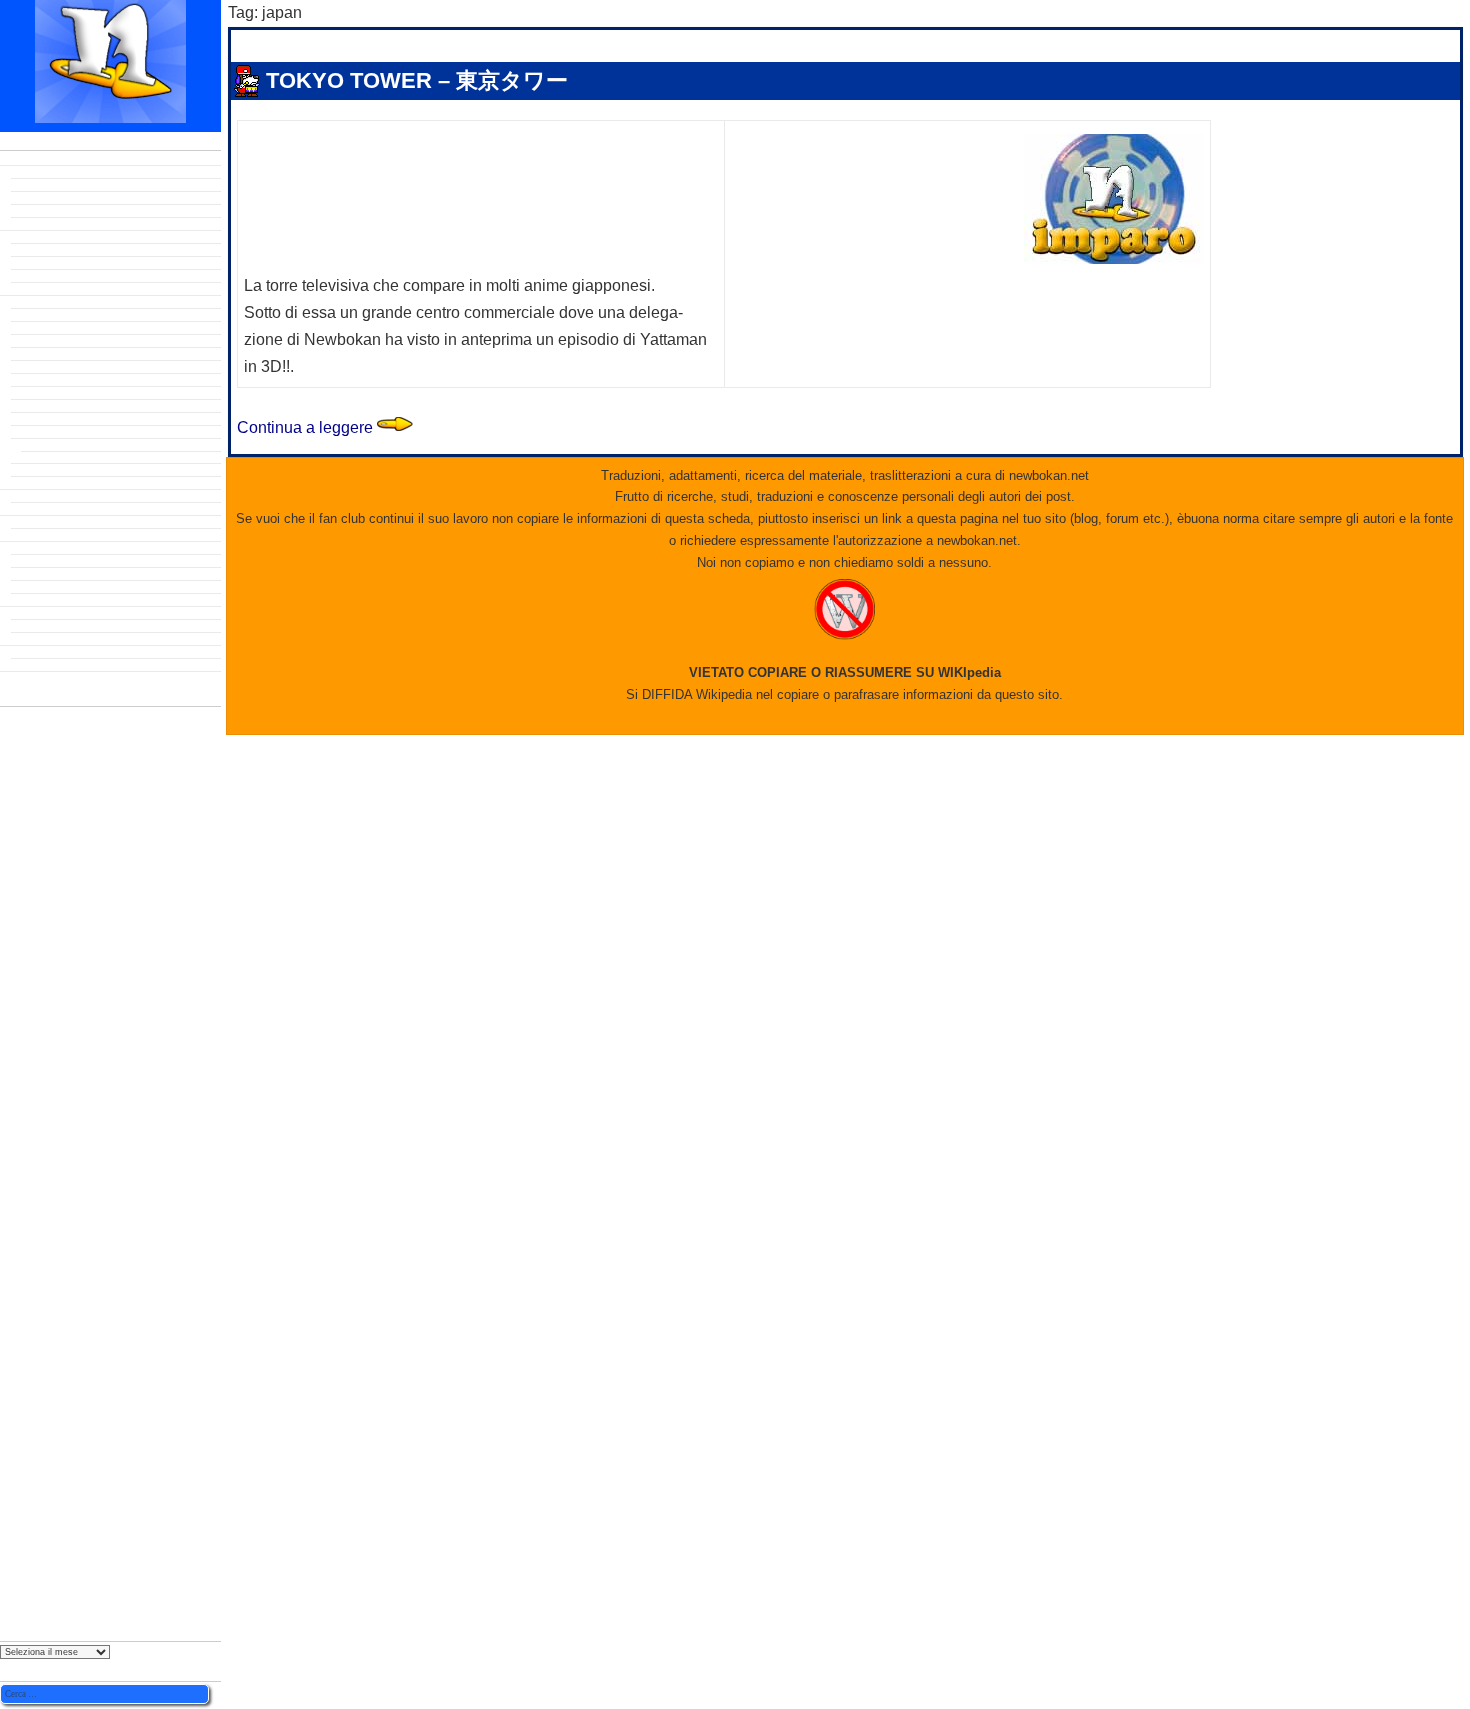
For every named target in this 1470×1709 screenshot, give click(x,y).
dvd (16, 925)
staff (15, 1350)
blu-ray (24, 775)
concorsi (27, 836)
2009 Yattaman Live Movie (78, 393)
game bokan (43, 509)
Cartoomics (53, 817)
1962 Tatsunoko (52, 315)
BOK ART (25, 237)
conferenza (52, 855)
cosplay (27, 875)
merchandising (98, 1125)
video (38, 1427)
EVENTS (21, 522)
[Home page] (110, 117)
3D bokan (36, 250)
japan (496, 110)
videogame (47, 1455)
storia (19, 1367)
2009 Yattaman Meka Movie (81, 406)
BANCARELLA (38, 172)
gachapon (30, 1021)
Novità (28, 211)
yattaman (56, 1576)
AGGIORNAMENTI (48, 159)
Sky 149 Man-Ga (53, 587)
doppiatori (63, 899)
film (13, 1005)
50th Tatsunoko (60, 718)
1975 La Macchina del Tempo (86, 328)
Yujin (13, 1611)
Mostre (20, 1149)
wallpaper (63, 1494)
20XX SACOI (43, 470)
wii (7, 1518)
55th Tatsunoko (41, 735)
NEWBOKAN (33, 678)
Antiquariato (44, 185)
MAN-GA (23, 1087)
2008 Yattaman (49, 380)
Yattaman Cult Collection (76, 224)
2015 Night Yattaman (65, 432)
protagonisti (48, 1269)
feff (16, 984)
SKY (13, 1334)
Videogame (40, 600)
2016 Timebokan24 (60, 445)
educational (44, 946)
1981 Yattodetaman (61, 367)
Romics (23, 1287)
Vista (13, 1473)
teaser (18, 1404)
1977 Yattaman (49, 341)
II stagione (46, 457)
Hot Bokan (39, 665)
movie (42, 1172)
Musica (29, 574)
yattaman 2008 (38, 1598)
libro (14, 1059)
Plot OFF (34, 483)
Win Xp (18, 1531)
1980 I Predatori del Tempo (80, 354)
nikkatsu (52, 1218)
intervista (45, 1040)
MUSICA (24, 1196)
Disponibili (39, 198)
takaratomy (51, 1385)
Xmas (26, 1548)
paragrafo (50, 1246)
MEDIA (17, 548)
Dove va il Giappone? (67, 639)
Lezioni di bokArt (56, 276)
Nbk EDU (23, 613)
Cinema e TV (44, 561)
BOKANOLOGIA (43, 302)
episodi (25, 964)
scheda (49, 1310)
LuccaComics (39, 1074)
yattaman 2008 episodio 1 (659, 110)
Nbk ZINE (24, 652)
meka (18, 1101)
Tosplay (31, 289)
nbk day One (44, 535)
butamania (53, 794)
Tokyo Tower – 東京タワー (417, 80)
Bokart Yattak (46, 263)
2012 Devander (49, 419)
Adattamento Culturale (71, 626)
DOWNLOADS (37, 496)
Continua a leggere (325, 427)
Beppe (361, 110)
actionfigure (61, 753)
